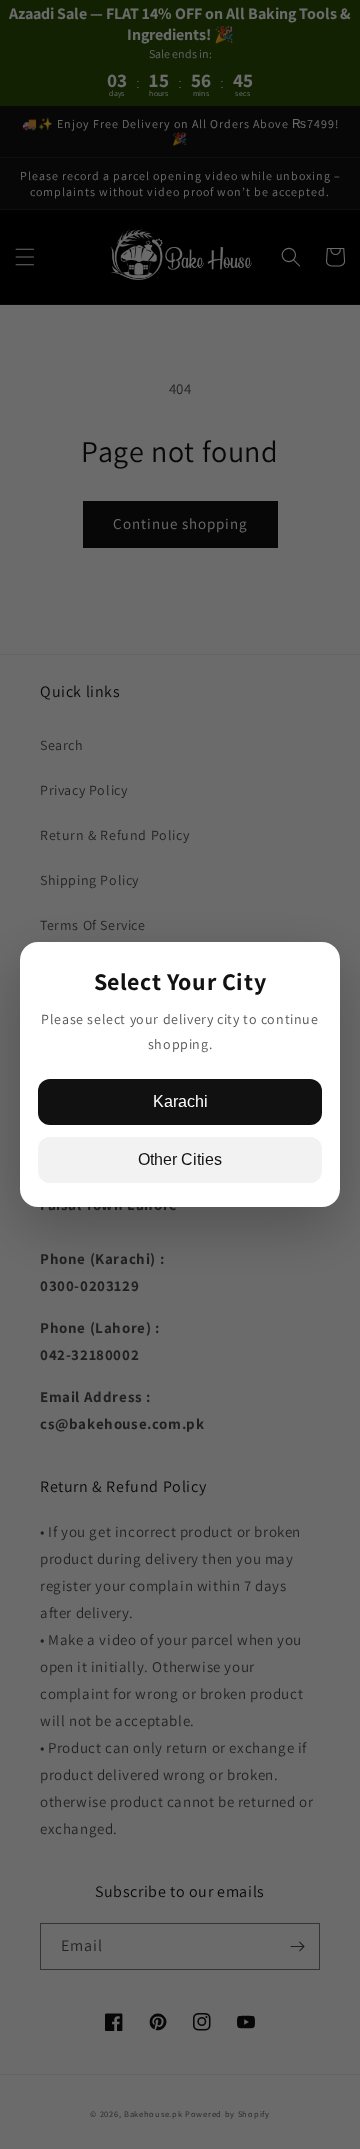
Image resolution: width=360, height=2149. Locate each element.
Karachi (180, 1101)
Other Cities (180, 1159)
